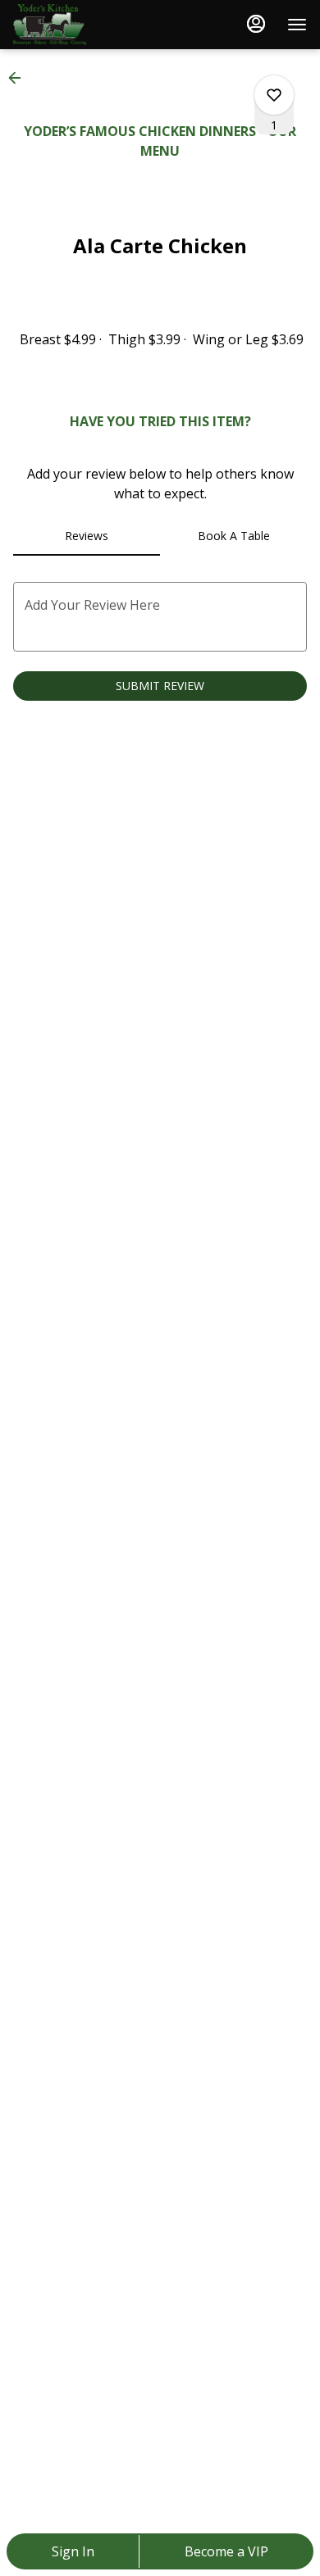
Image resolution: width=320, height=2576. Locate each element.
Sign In (73, 2551)
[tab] (87, 536)
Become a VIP (226, 2551)
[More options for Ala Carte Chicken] (274, 95)
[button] (20, 78)
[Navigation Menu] (297, 25)
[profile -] (256, 24)
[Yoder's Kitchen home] (87, 25)
